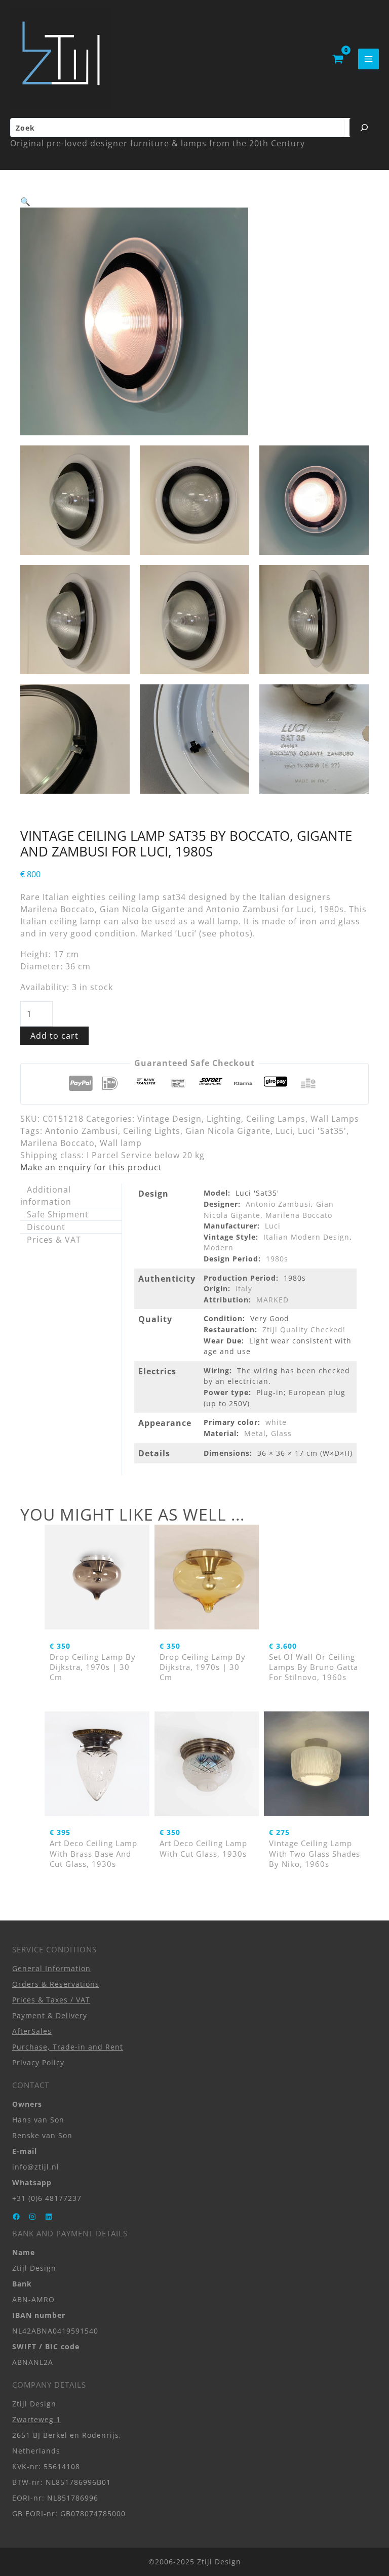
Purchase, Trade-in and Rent (68, 2047)
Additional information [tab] (46, 1196)
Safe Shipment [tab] (58, 1214)
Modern (219, 1248)
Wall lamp (121, 1143)
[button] (26, 201)
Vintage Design (169, 1119)
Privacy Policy (38, 2062)
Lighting (224, 1119)
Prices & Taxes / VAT (51, 2000)
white (276, 1422)
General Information (51, 1968)
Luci (284, 1131)
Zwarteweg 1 (36, 2419)
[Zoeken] (364, 128)
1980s (277, 1259)
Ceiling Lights (152, 1131)
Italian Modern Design (306, 1237)
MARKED (273, 1300)
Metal (255, 1433)
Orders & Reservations (56, 1984)
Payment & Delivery (50, 2015)
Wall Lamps (335, 1119)
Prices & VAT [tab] (54, 1240)
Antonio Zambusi (82, 1131)
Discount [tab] (46, 1227)
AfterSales (32, 2031)
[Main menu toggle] (368, 59)
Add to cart (54, 1036)
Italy (244, 1289)
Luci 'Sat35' (322, 1131)
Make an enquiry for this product (91, 1167)
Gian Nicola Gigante (228, 1131)
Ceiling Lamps (276, 1119)
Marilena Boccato (57, 1143)
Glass (281, 1433)
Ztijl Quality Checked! (304, 1330)
